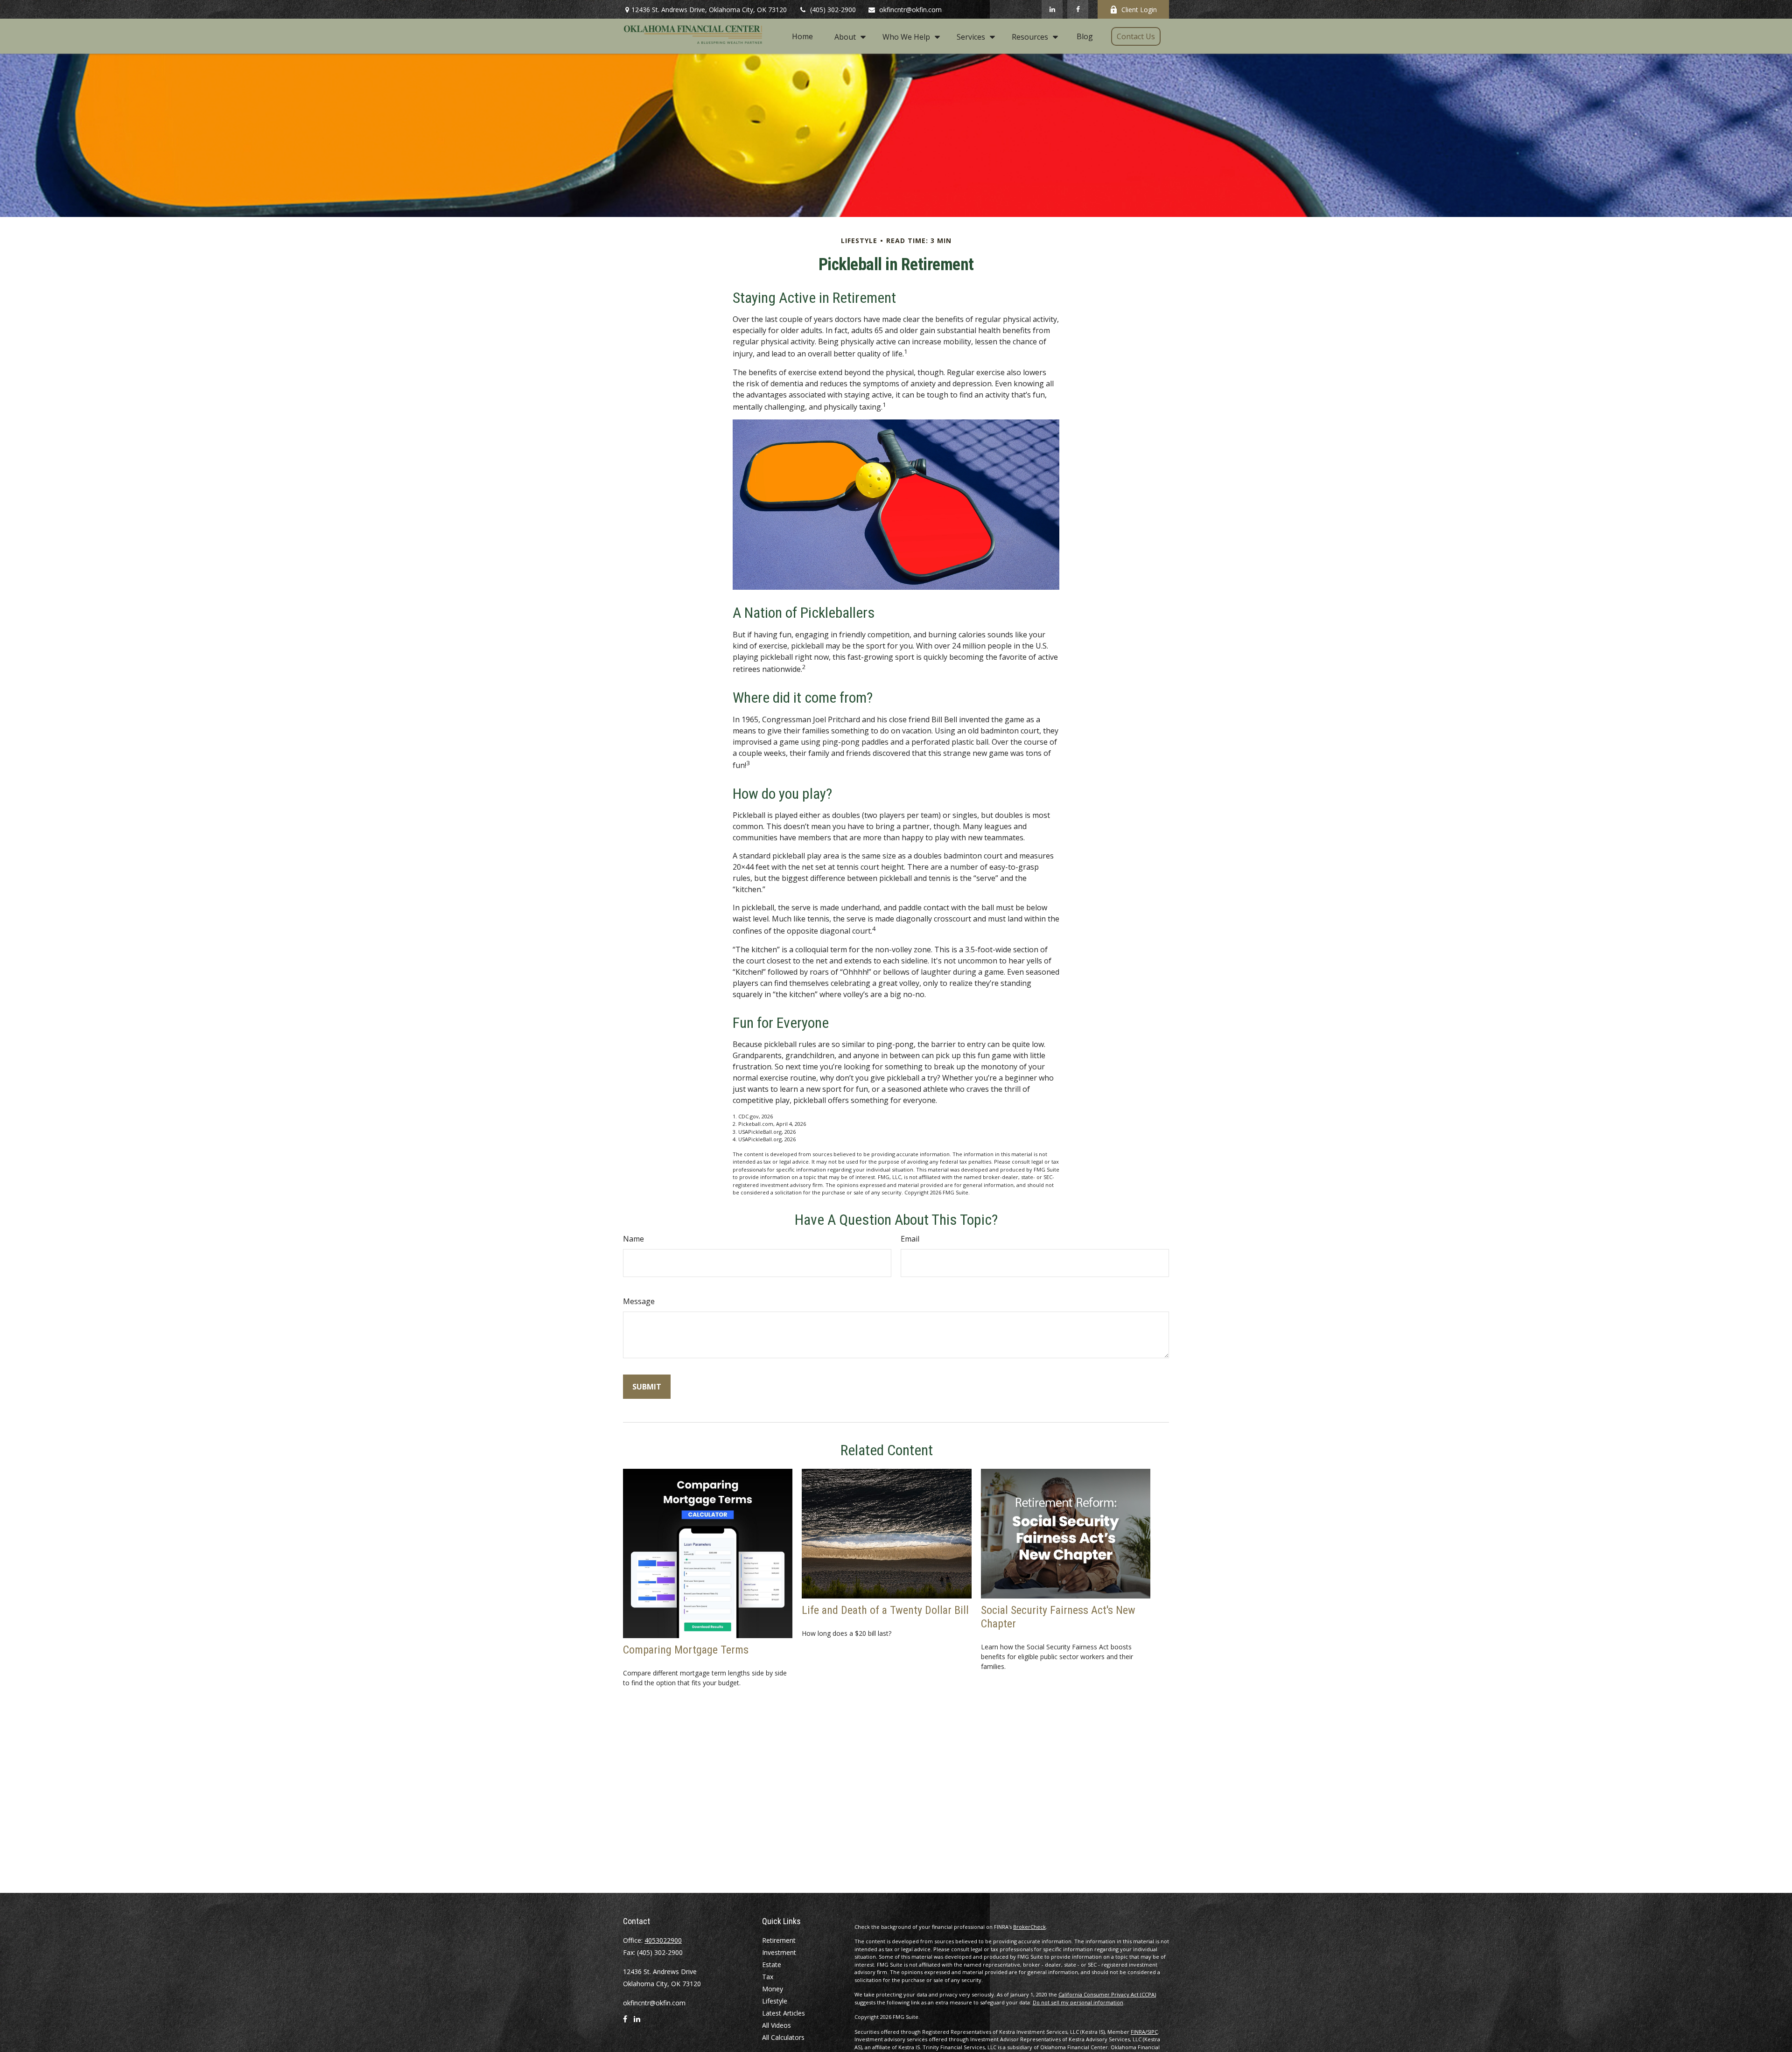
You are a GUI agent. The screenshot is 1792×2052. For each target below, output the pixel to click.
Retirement (779, 1940)
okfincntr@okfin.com (910, 10)
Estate (772, 1965)
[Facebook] (1078, 9)
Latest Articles (784, 2013)
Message (639, 1301)
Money (773, 1989)
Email (910, 1239)
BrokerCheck (1029, 1927)
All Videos (777, 2025)
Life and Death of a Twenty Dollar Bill (885, 1610)
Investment (779, 1952)
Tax (768, 1977)
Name (633, 1239)
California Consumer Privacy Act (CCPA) (1107, 1994)
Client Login (1139, 10)
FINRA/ (1139, 2032)
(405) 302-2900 (833, 10)
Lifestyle (775, 2001)
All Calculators (783, 2037)
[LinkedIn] (1052, 9)
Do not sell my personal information (1078, 2002)
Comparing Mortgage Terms (686, 1650)
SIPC (1152, 2032)
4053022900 (663, 1940)
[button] (802, 36)
